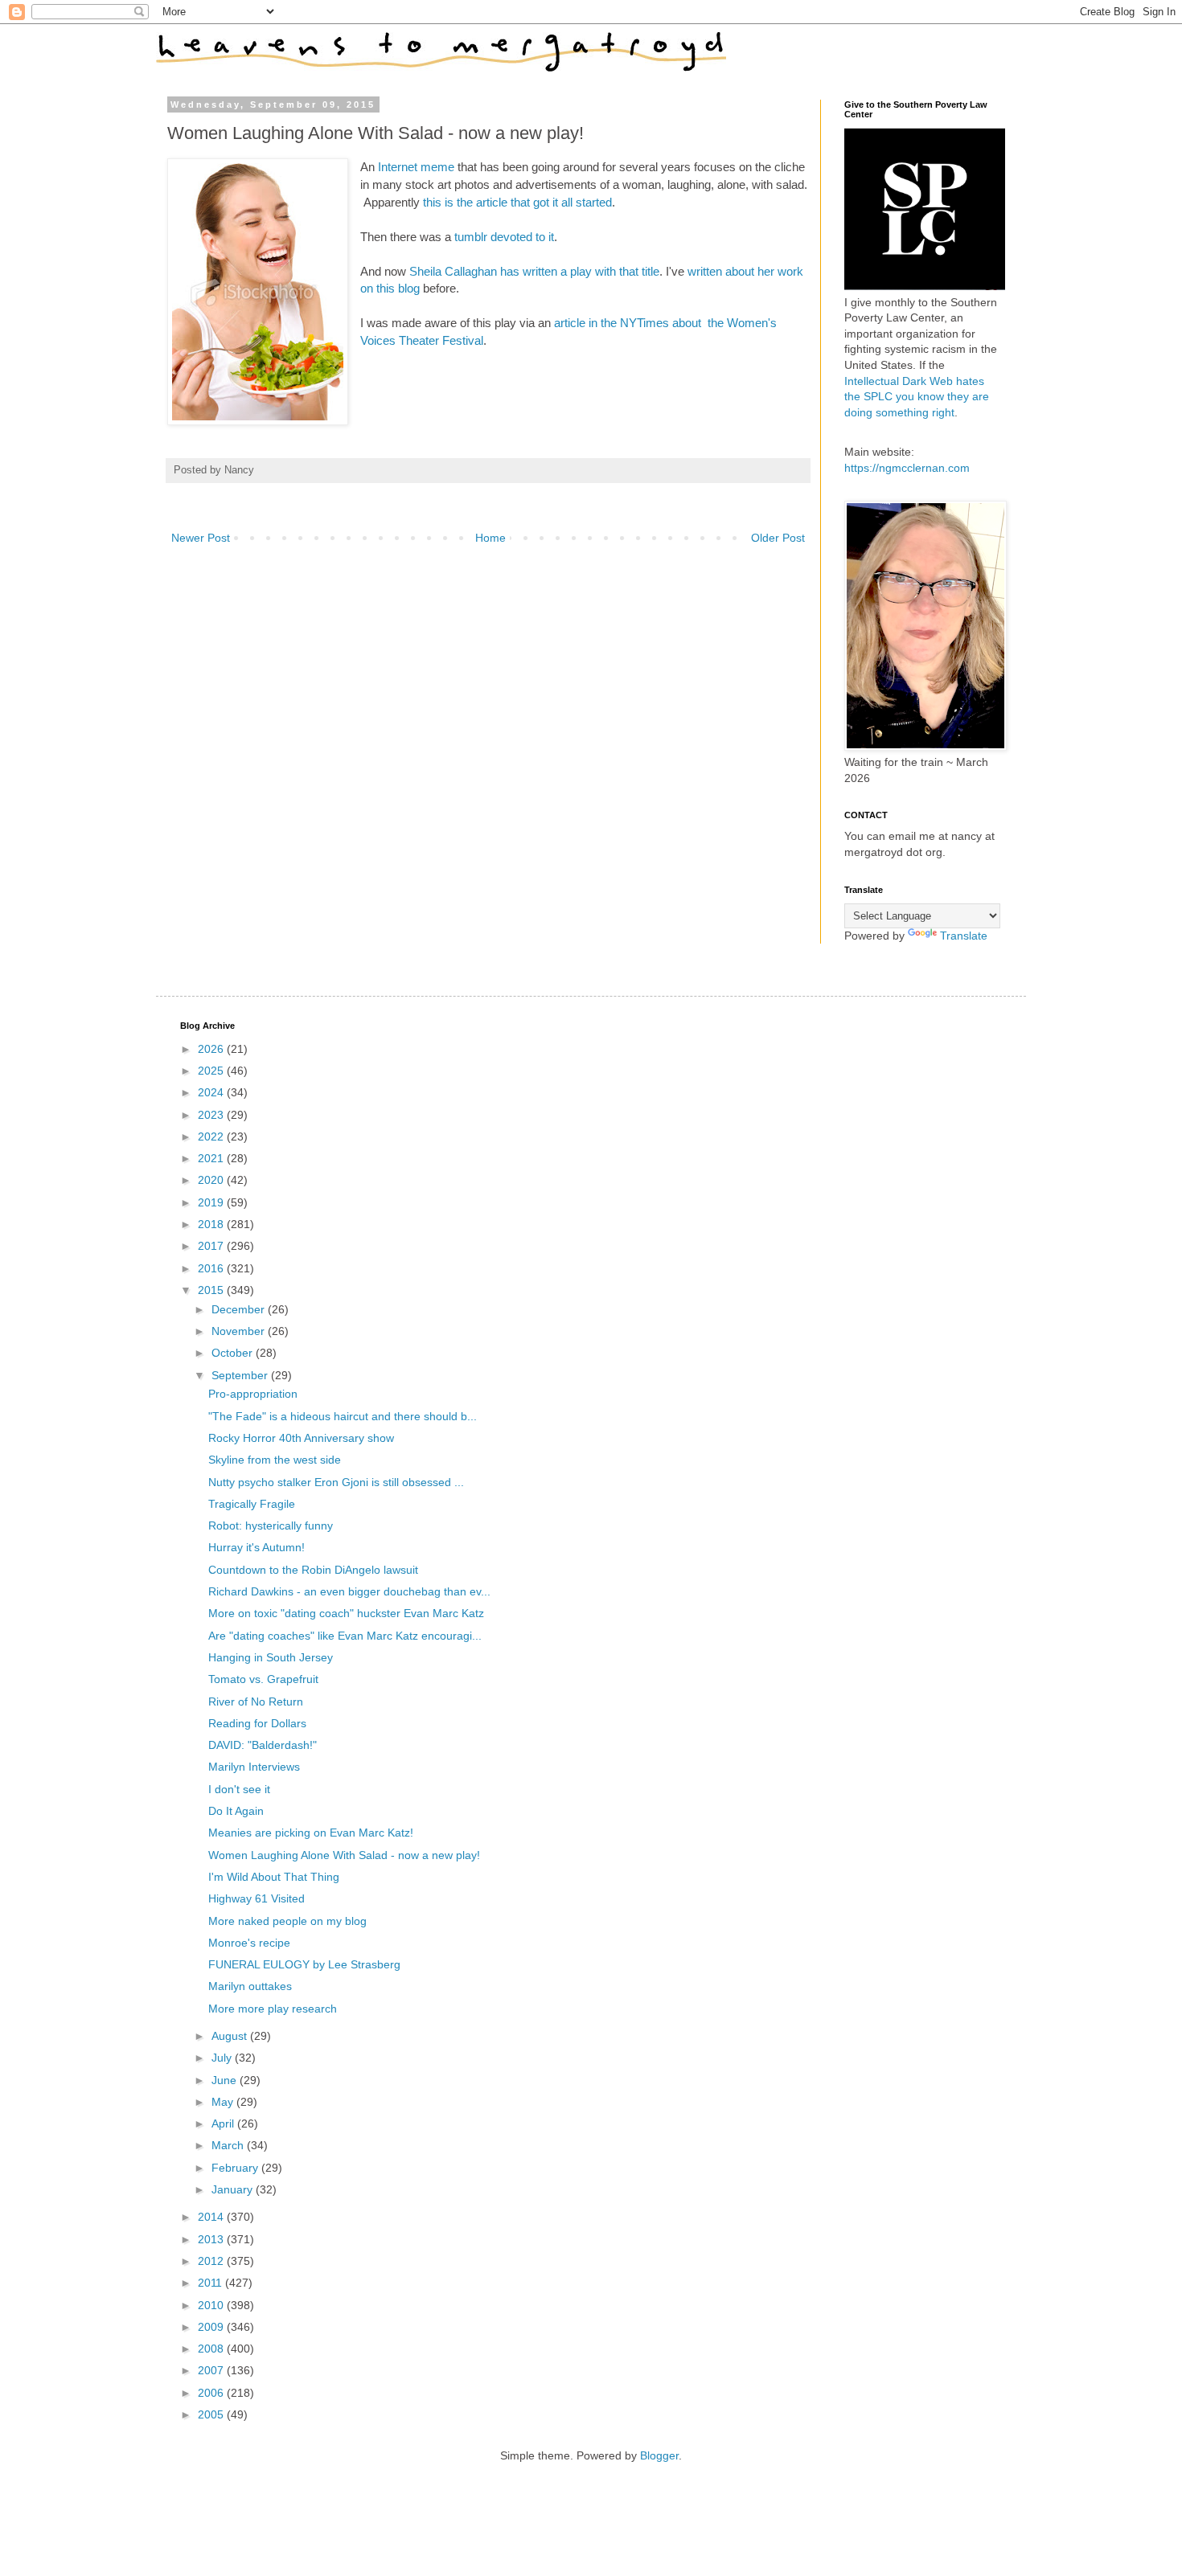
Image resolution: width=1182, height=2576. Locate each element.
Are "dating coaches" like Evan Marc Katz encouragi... (345, 1636)
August (231, 2036)
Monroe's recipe (249, 1943)
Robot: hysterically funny (271, 1526)
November (240, 1331)
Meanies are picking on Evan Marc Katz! (311, 1833)
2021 (212, 1158)
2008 (212, 2349)
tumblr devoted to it (504, 237)
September (241, 1375)
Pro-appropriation (253, 1394)
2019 (212, 1202)
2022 (212, 1136)
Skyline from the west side (275, 1460)
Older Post (778, 538)
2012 (212, 2261)
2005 (212, 2414)
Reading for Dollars (257, 1723)
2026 (212, 1049)
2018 (212, 1224)
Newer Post (201, 538)
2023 (212, 1115)
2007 (212, 2370)
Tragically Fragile (252, 1504)
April (224, 2123)
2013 (212, 2239)
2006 (212, 2393)
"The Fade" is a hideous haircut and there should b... (343, 1416)
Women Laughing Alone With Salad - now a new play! (344, 1855)
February (236, 2168)
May (224, 2102)
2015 (212, 1290)
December (240, 1309)
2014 (212, 2217)
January (234, 2189)
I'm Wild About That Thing (274, 1877)
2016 (212, 1268)
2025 (212, 1071)
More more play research (273, 2009)
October (234, 1353)
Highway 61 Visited (257, 1898)
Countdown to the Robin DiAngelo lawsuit (313, 1570)
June (226, 2080)
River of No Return (256, 1702)
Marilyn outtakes (250, 1986)
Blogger (659, 2455)
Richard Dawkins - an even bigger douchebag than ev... (349, 1591)
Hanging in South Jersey (271, 1657)
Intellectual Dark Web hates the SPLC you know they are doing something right (917, 397)
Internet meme (416, 167)
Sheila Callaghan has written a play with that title (534, 271)
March (229, 2145)
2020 (212, 1180)
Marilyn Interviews (254, 1767)
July (223, 2058)
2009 (212, 2327)
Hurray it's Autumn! (257, 1547)
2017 (212, 1246)
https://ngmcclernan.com (907, 468)
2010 (212, 2305)
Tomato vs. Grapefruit (263, 1679)
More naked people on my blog (287, 1921)
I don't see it (239, 1789)
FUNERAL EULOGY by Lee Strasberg (304, 1964)
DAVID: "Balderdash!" (263, 1745)
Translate (964, 936)
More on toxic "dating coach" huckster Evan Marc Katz (346, 1613)
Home (490, 538)
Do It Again (236, 1811)
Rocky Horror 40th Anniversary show (301, 1438)
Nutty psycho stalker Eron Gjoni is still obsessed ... (336, 1482)
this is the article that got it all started (517, 202)
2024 (212, 1092)
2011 (211, 2283)
